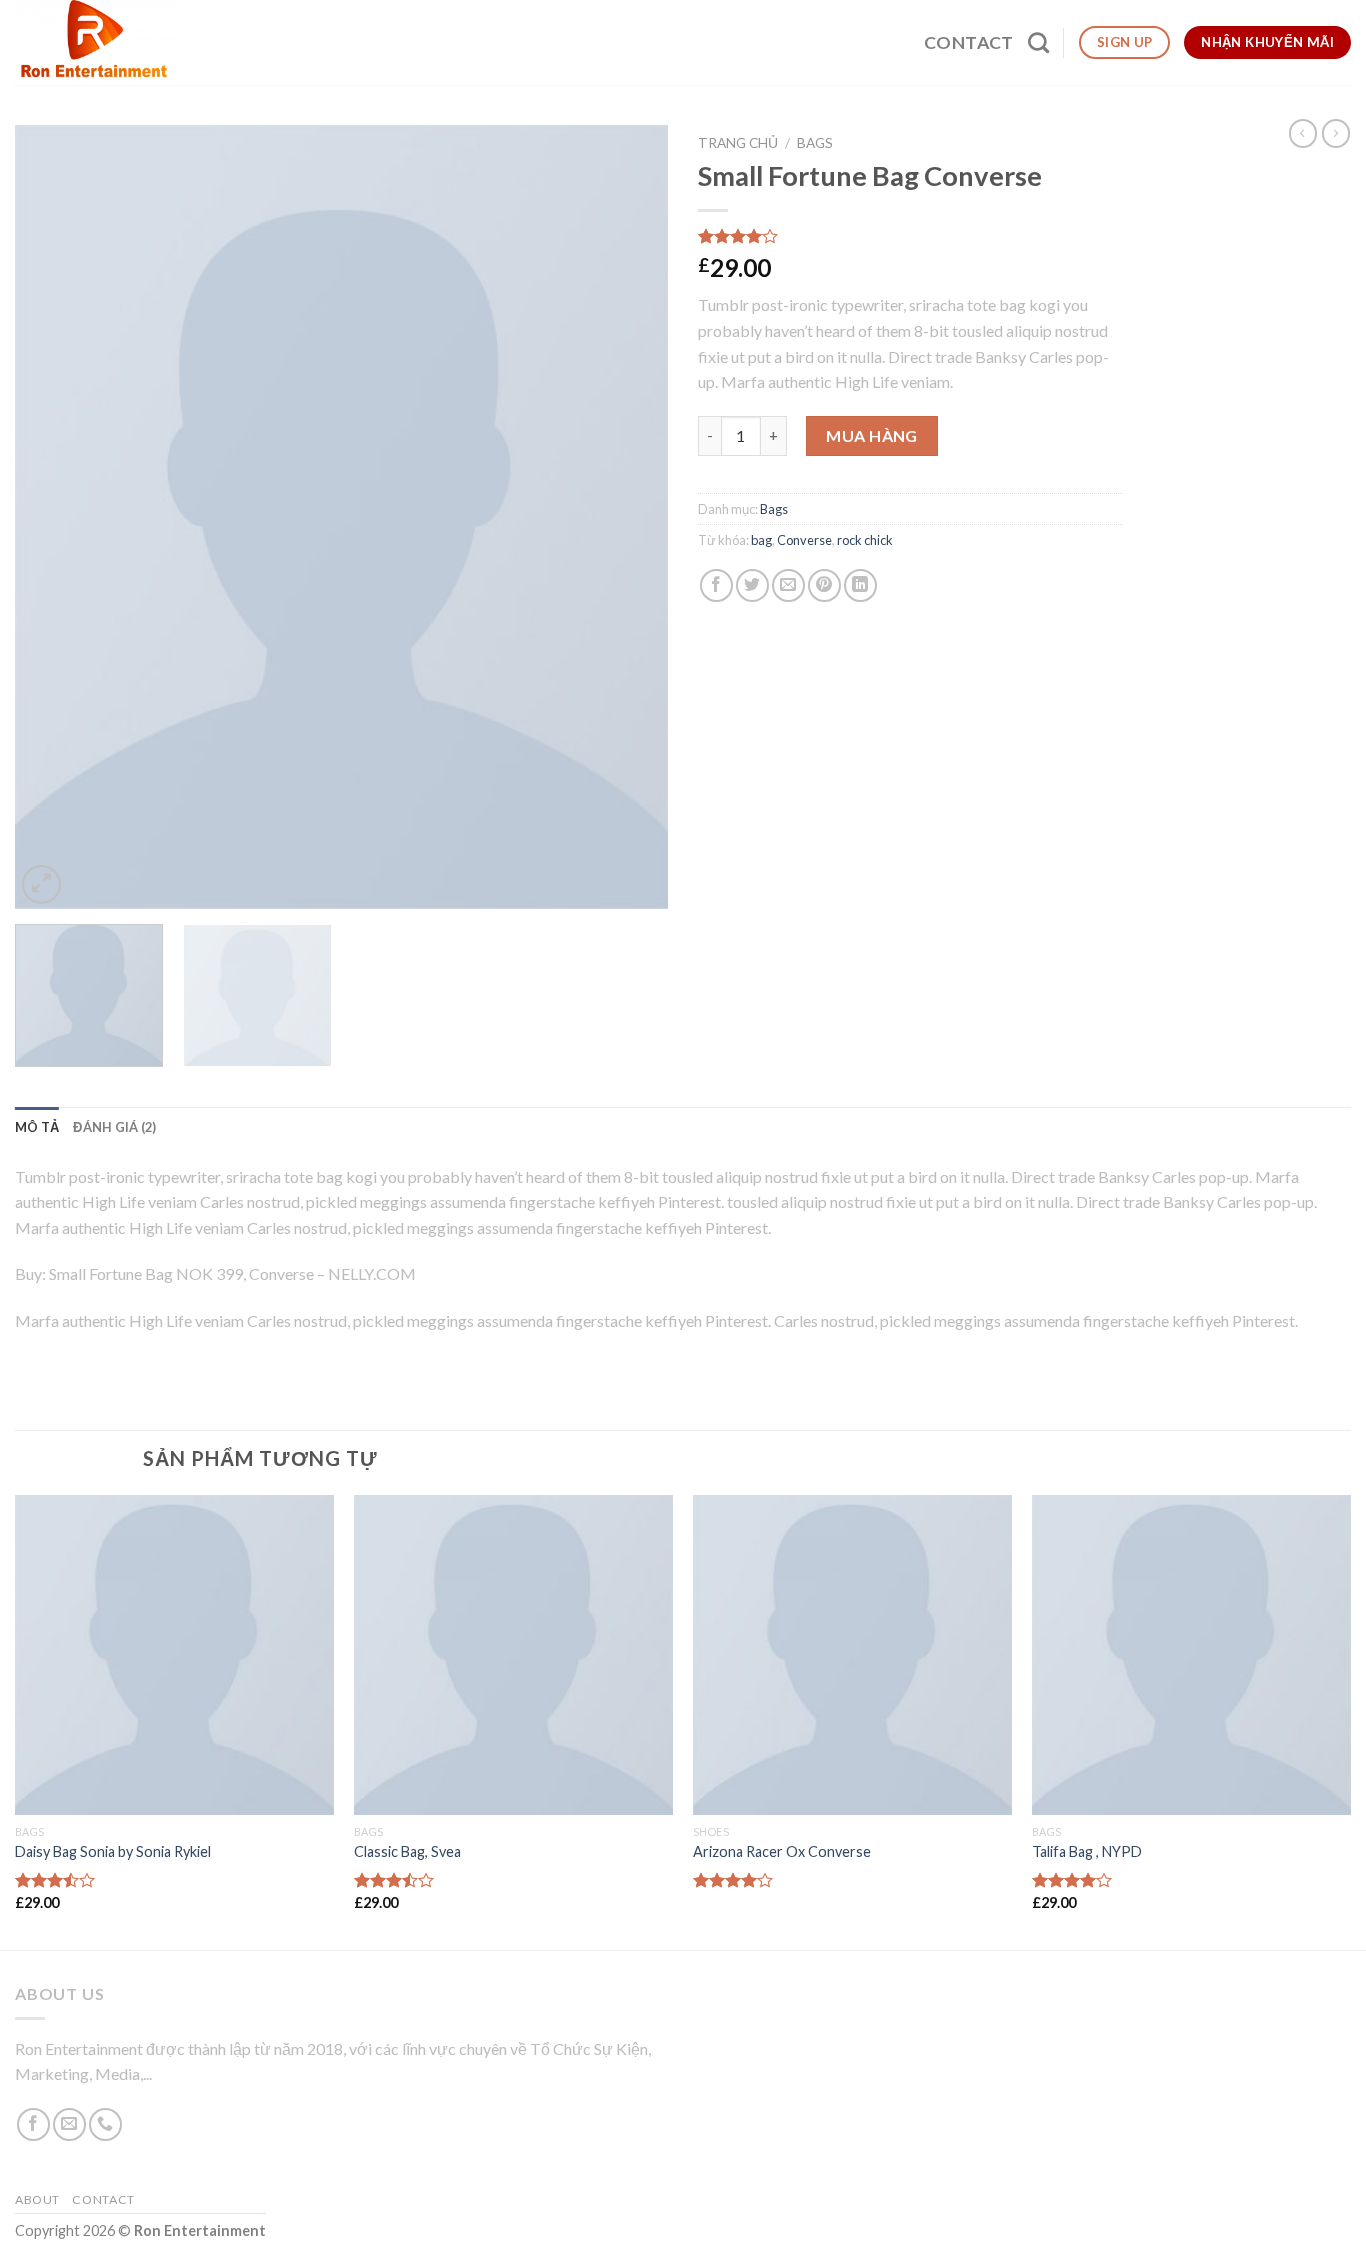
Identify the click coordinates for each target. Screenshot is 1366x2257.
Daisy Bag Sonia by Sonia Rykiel (113, 1851)
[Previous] (53, 516)
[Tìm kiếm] (1038, 42)
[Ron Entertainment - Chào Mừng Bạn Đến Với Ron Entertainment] (98, 42)
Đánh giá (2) (114, 1127)
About (37, 2199)
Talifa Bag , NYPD (1087, 1851)
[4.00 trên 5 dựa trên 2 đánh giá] (910, 236)
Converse (804, 540)
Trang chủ (738, 143)
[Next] (630, 516)
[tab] (37, 1127)
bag (761, 540)
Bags (815, 143)
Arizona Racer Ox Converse (782, 1851)
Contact (968, 42)
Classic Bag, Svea (407, 1851)
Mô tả (37, 1127)
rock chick (865, 540)
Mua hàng (872, 435)
